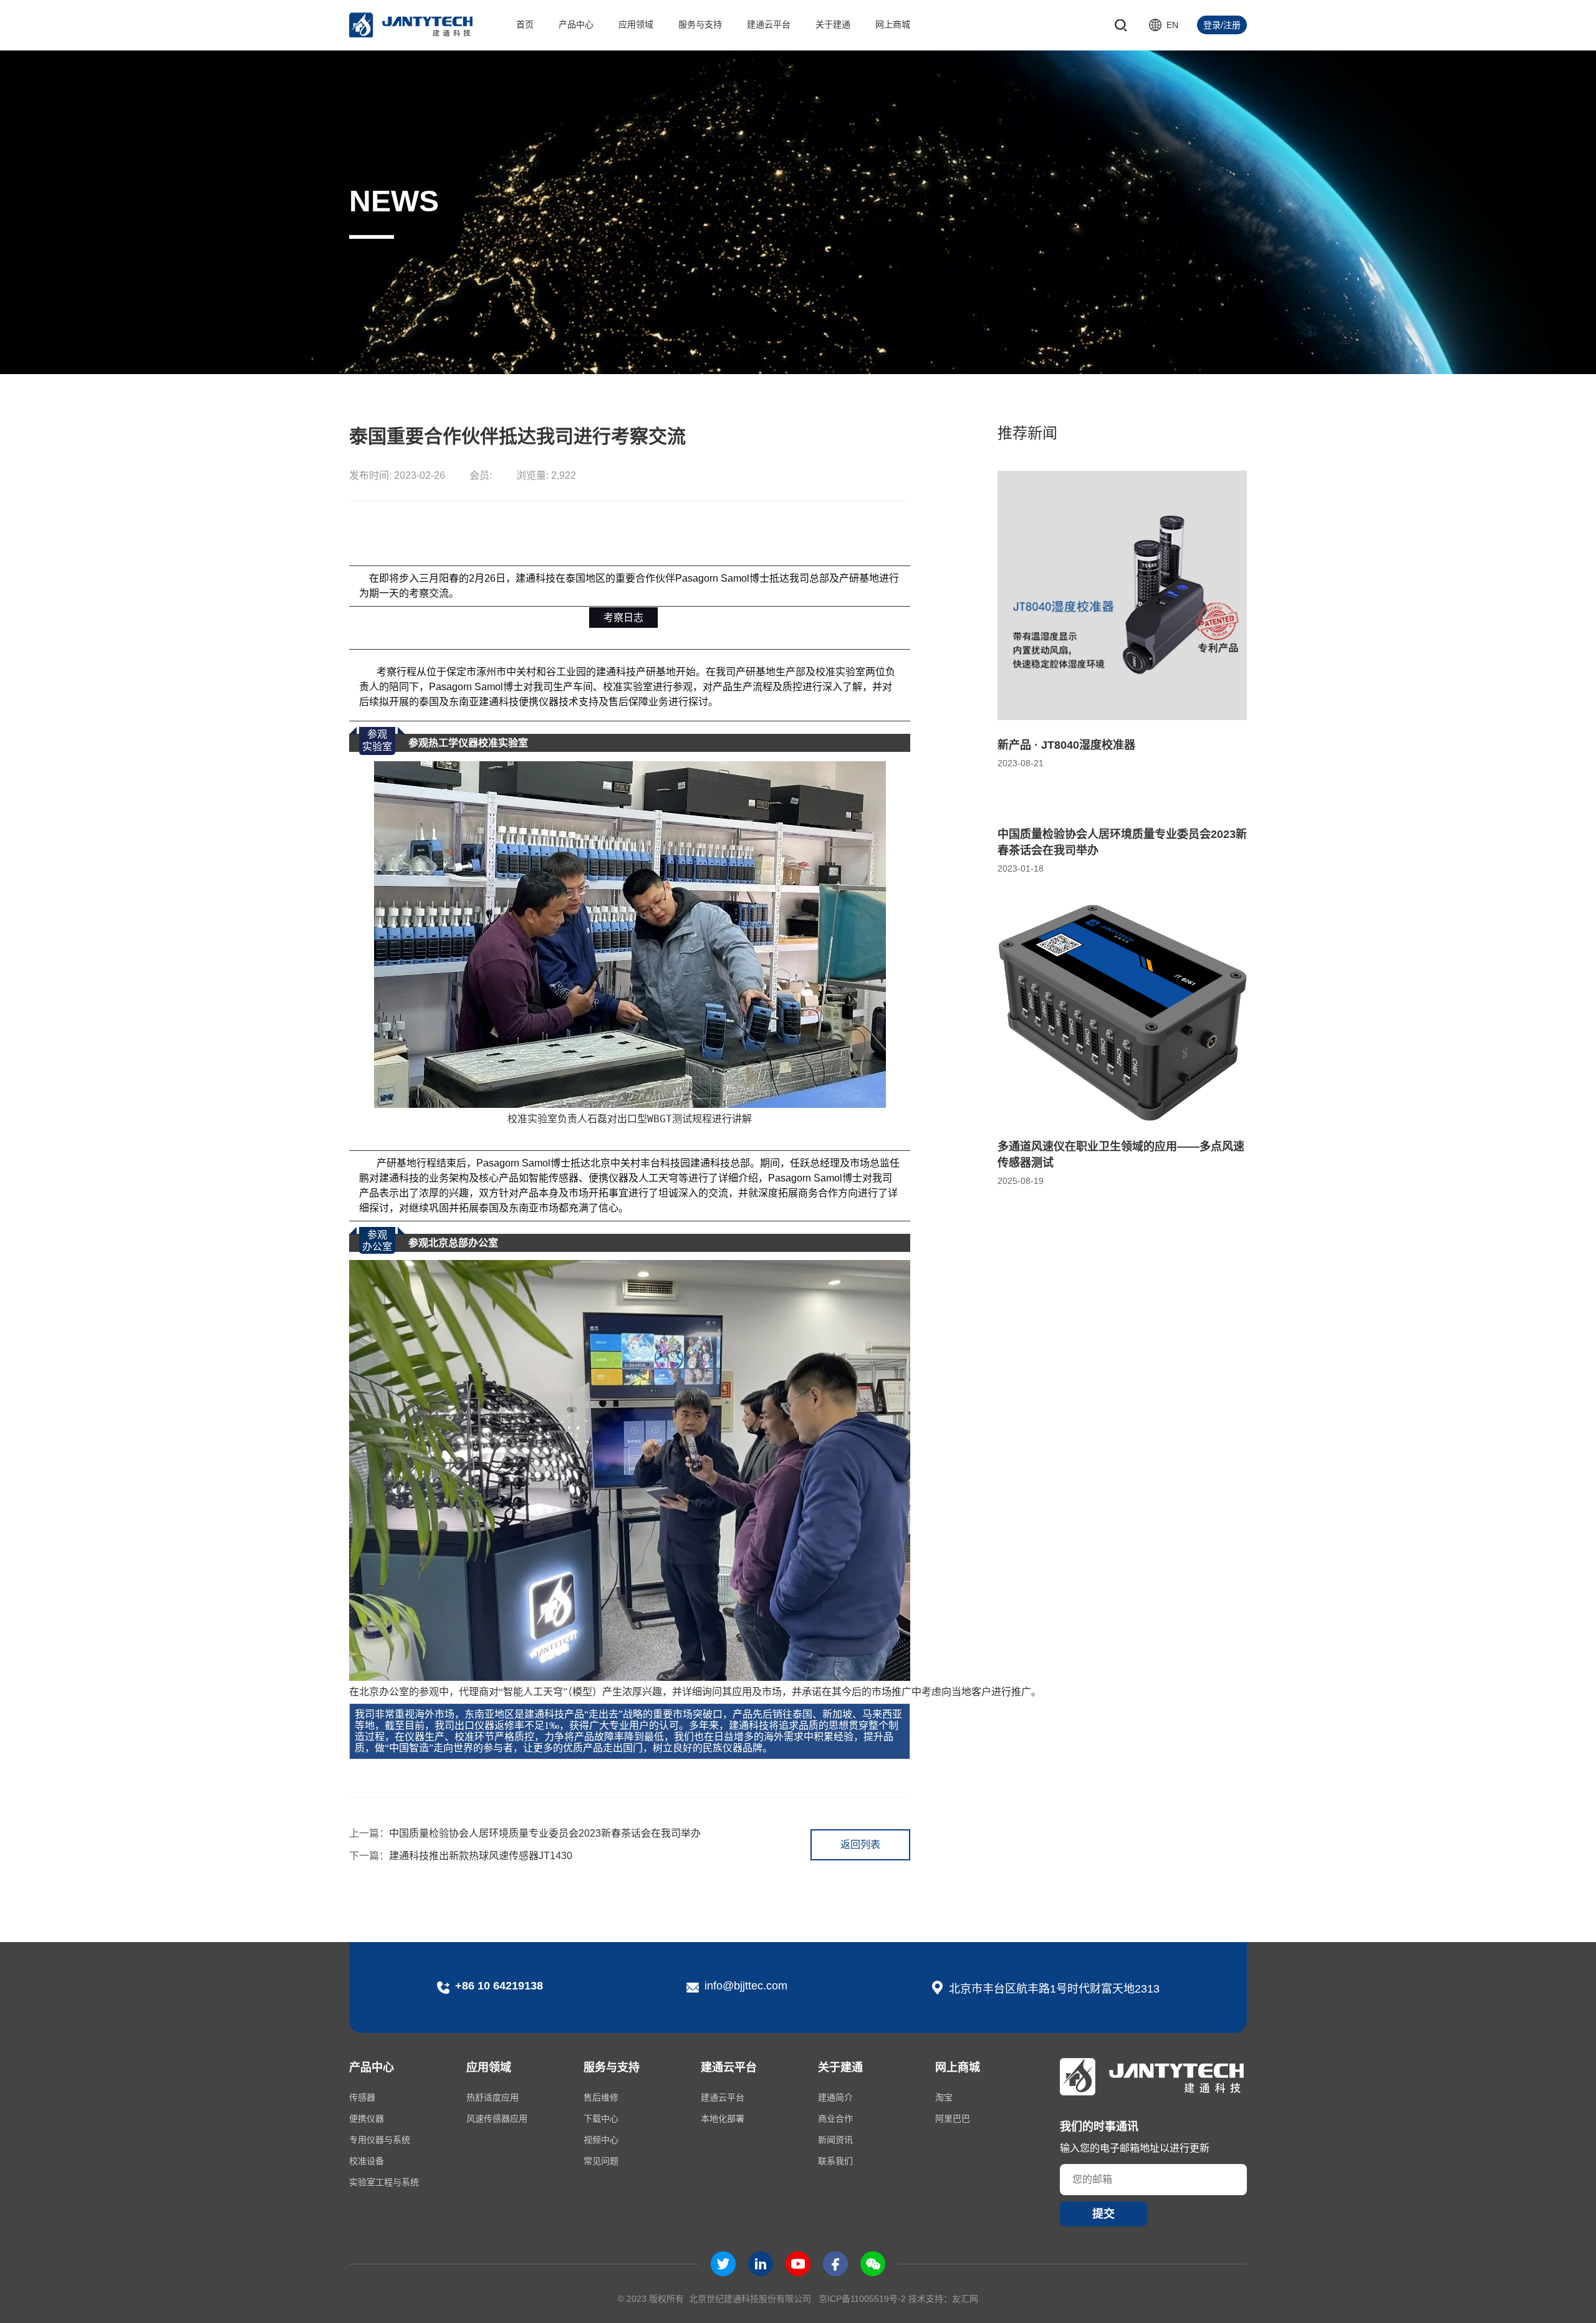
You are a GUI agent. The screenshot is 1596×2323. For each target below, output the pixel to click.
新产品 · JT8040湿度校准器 (1066, 745)
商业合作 (835, 2119)
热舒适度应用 (493, 2097)
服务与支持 (700, 24)
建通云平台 (769, 24)
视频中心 (601, 2140)
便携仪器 (367, 2119)
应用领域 (636, 24)
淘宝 (944, 2097)
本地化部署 (723, 2119)
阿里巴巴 (953, 2119)
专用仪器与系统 (380, 2140)
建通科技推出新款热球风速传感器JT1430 (461, 1856)
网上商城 (893, 24)
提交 (1103, 2214)
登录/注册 (1222, 25)
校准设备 (367, 2161)
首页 (525, 24)
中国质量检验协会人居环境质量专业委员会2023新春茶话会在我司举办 (525, 1833)
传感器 (362, 2097)
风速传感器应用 (497, 2119)
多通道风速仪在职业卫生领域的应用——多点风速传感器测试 (1121, 1155)
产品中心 (576, 24)
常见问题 (601, 2161)
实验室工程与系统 (384, 2182)
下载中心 (601, 2119)
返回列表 (860, 1844)
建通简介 (835, 2097)
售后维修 (601, 2097)
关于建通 (833, 24)
